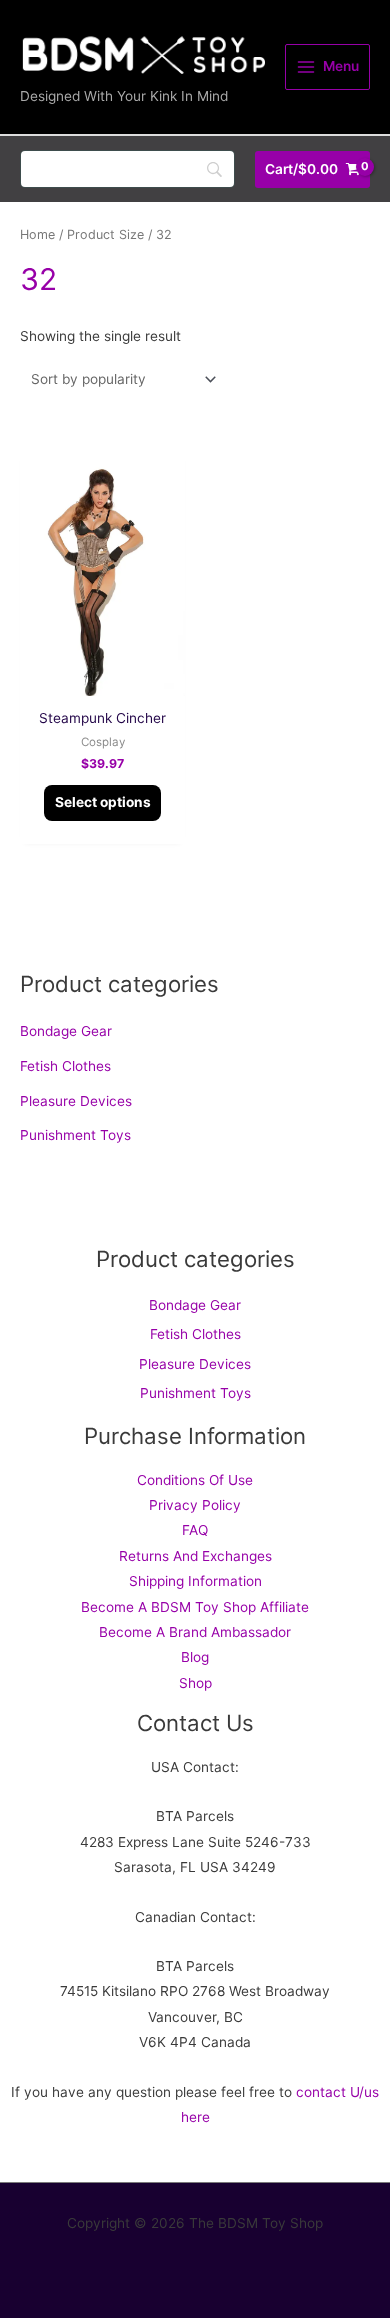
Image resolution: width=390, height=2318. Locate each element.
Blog (195, 1657)
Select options (103, 802)
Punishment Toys (75, 1135)
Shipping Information (195, 1581)
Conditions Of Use (195, 1480)
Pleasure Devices (76, 1101)
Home (37, 234)
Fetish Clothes (65, 1066)
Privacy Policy (195, 1505)
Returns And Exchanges (195, 1556)
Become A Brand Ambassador (195, 1632)
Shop (195, 1683)
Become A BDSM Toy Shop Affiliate (195, 1607)
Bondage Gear (66, 1031)
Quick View (102, 680)
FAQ (195, 1530)
